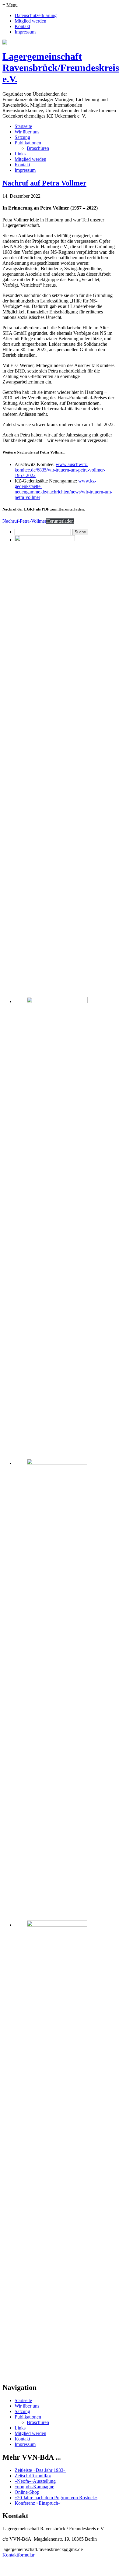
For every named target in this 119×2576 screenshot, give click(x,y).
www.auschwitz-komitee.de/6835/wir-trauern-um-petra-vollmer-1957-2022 (60, 470)
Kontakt (22, 26)
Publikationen (28, 143)
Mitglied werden (30, 21)
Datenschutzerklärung (36, 15)
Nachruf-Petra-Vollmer (24, 521)
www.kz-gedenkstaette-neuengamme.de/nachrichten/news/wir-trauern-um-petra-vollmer (63, 489)
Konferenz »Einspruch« (38, 2503)
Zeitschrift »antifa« (33, 2476)
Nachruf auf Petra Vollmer (44, 183)
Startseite (23, 126)
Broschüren (38, 148)
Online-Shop (27, 2492)
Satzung (22, 137)
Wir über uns (27, 132)
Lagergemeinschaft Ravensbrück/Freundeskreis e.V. (61, 68)
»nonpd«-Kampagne (34, 2487)
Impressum (25, 32)
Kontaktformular (18, 2555)
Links (20, 154)
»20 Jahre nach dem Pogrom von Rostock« (56, 2498)
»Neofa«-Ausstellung (35, 2481)
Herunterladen (60, 521)
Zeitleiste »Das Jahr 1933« (40, 2470)
